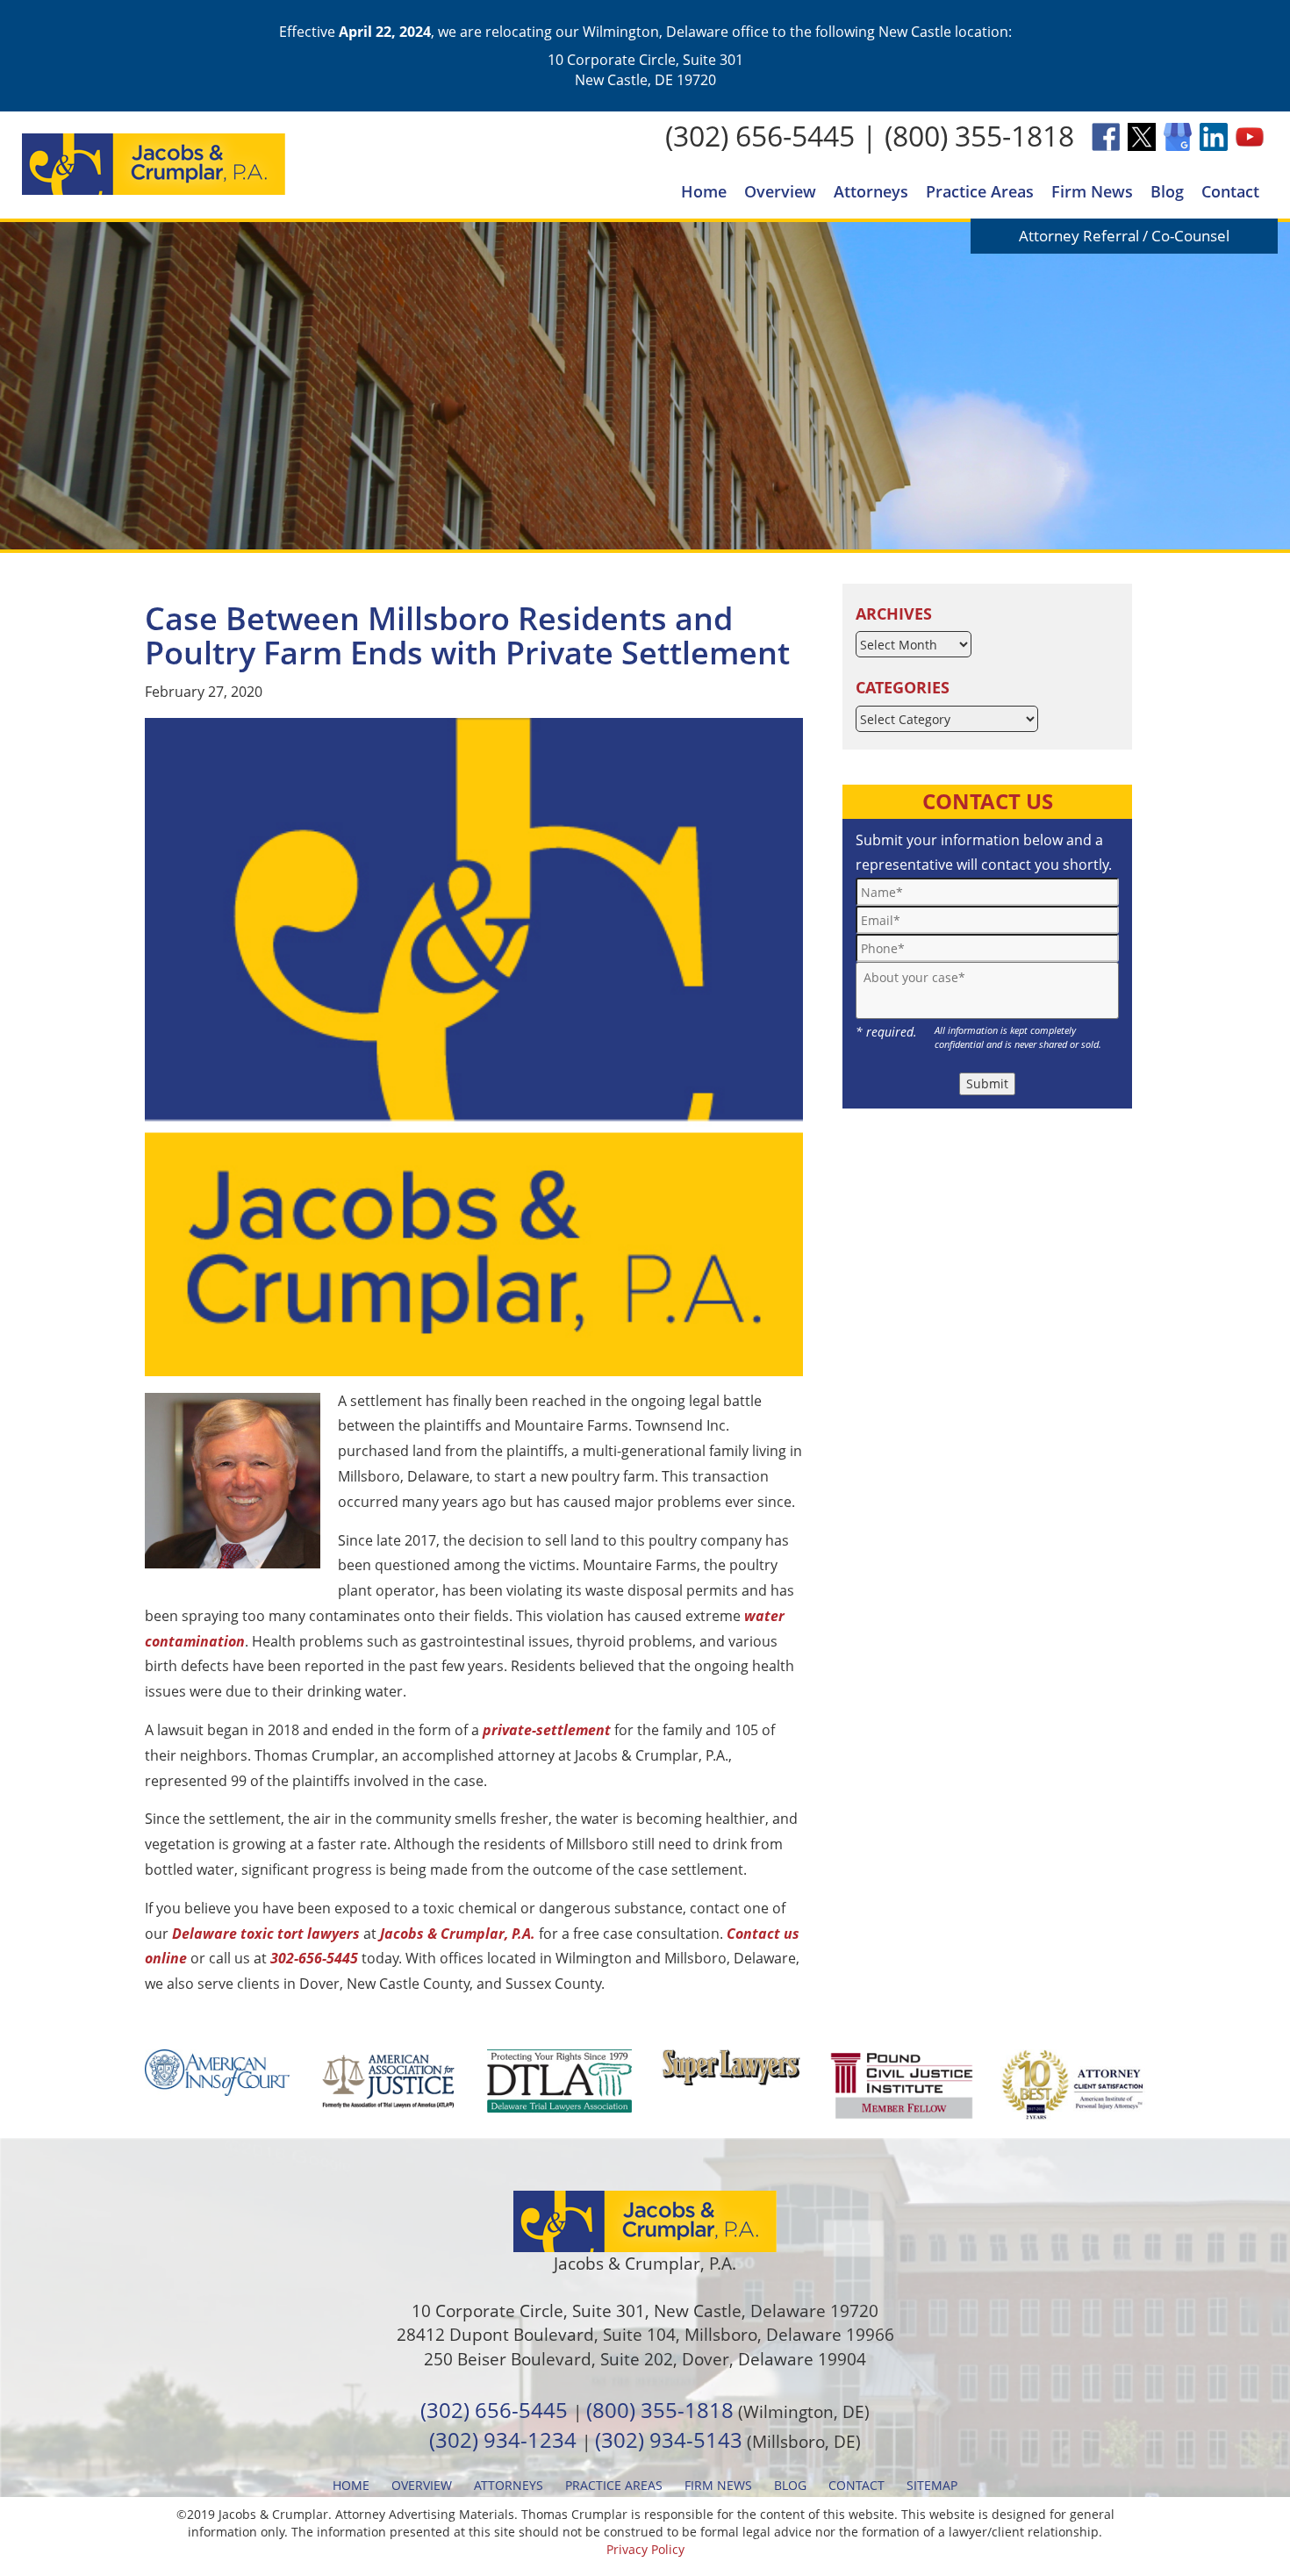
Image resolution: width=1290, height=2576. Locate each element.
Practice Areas (980, 191)
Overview (780, 191)
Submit (987, 1083)
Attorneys (871, 191)
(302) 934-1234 (503, 2440)
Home (704, 191)
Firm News (1092, 191)
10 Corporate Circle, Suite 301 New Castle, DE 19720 (645, 69)
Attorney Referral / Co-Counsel (1124, 236)
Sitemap (932, 2485)
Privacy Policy (645, 2549)
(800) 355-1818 (979, 136)
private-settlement (547, 1730)
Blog (1167, 191)
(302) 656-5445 (760, 136)
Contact (1230, 191)
